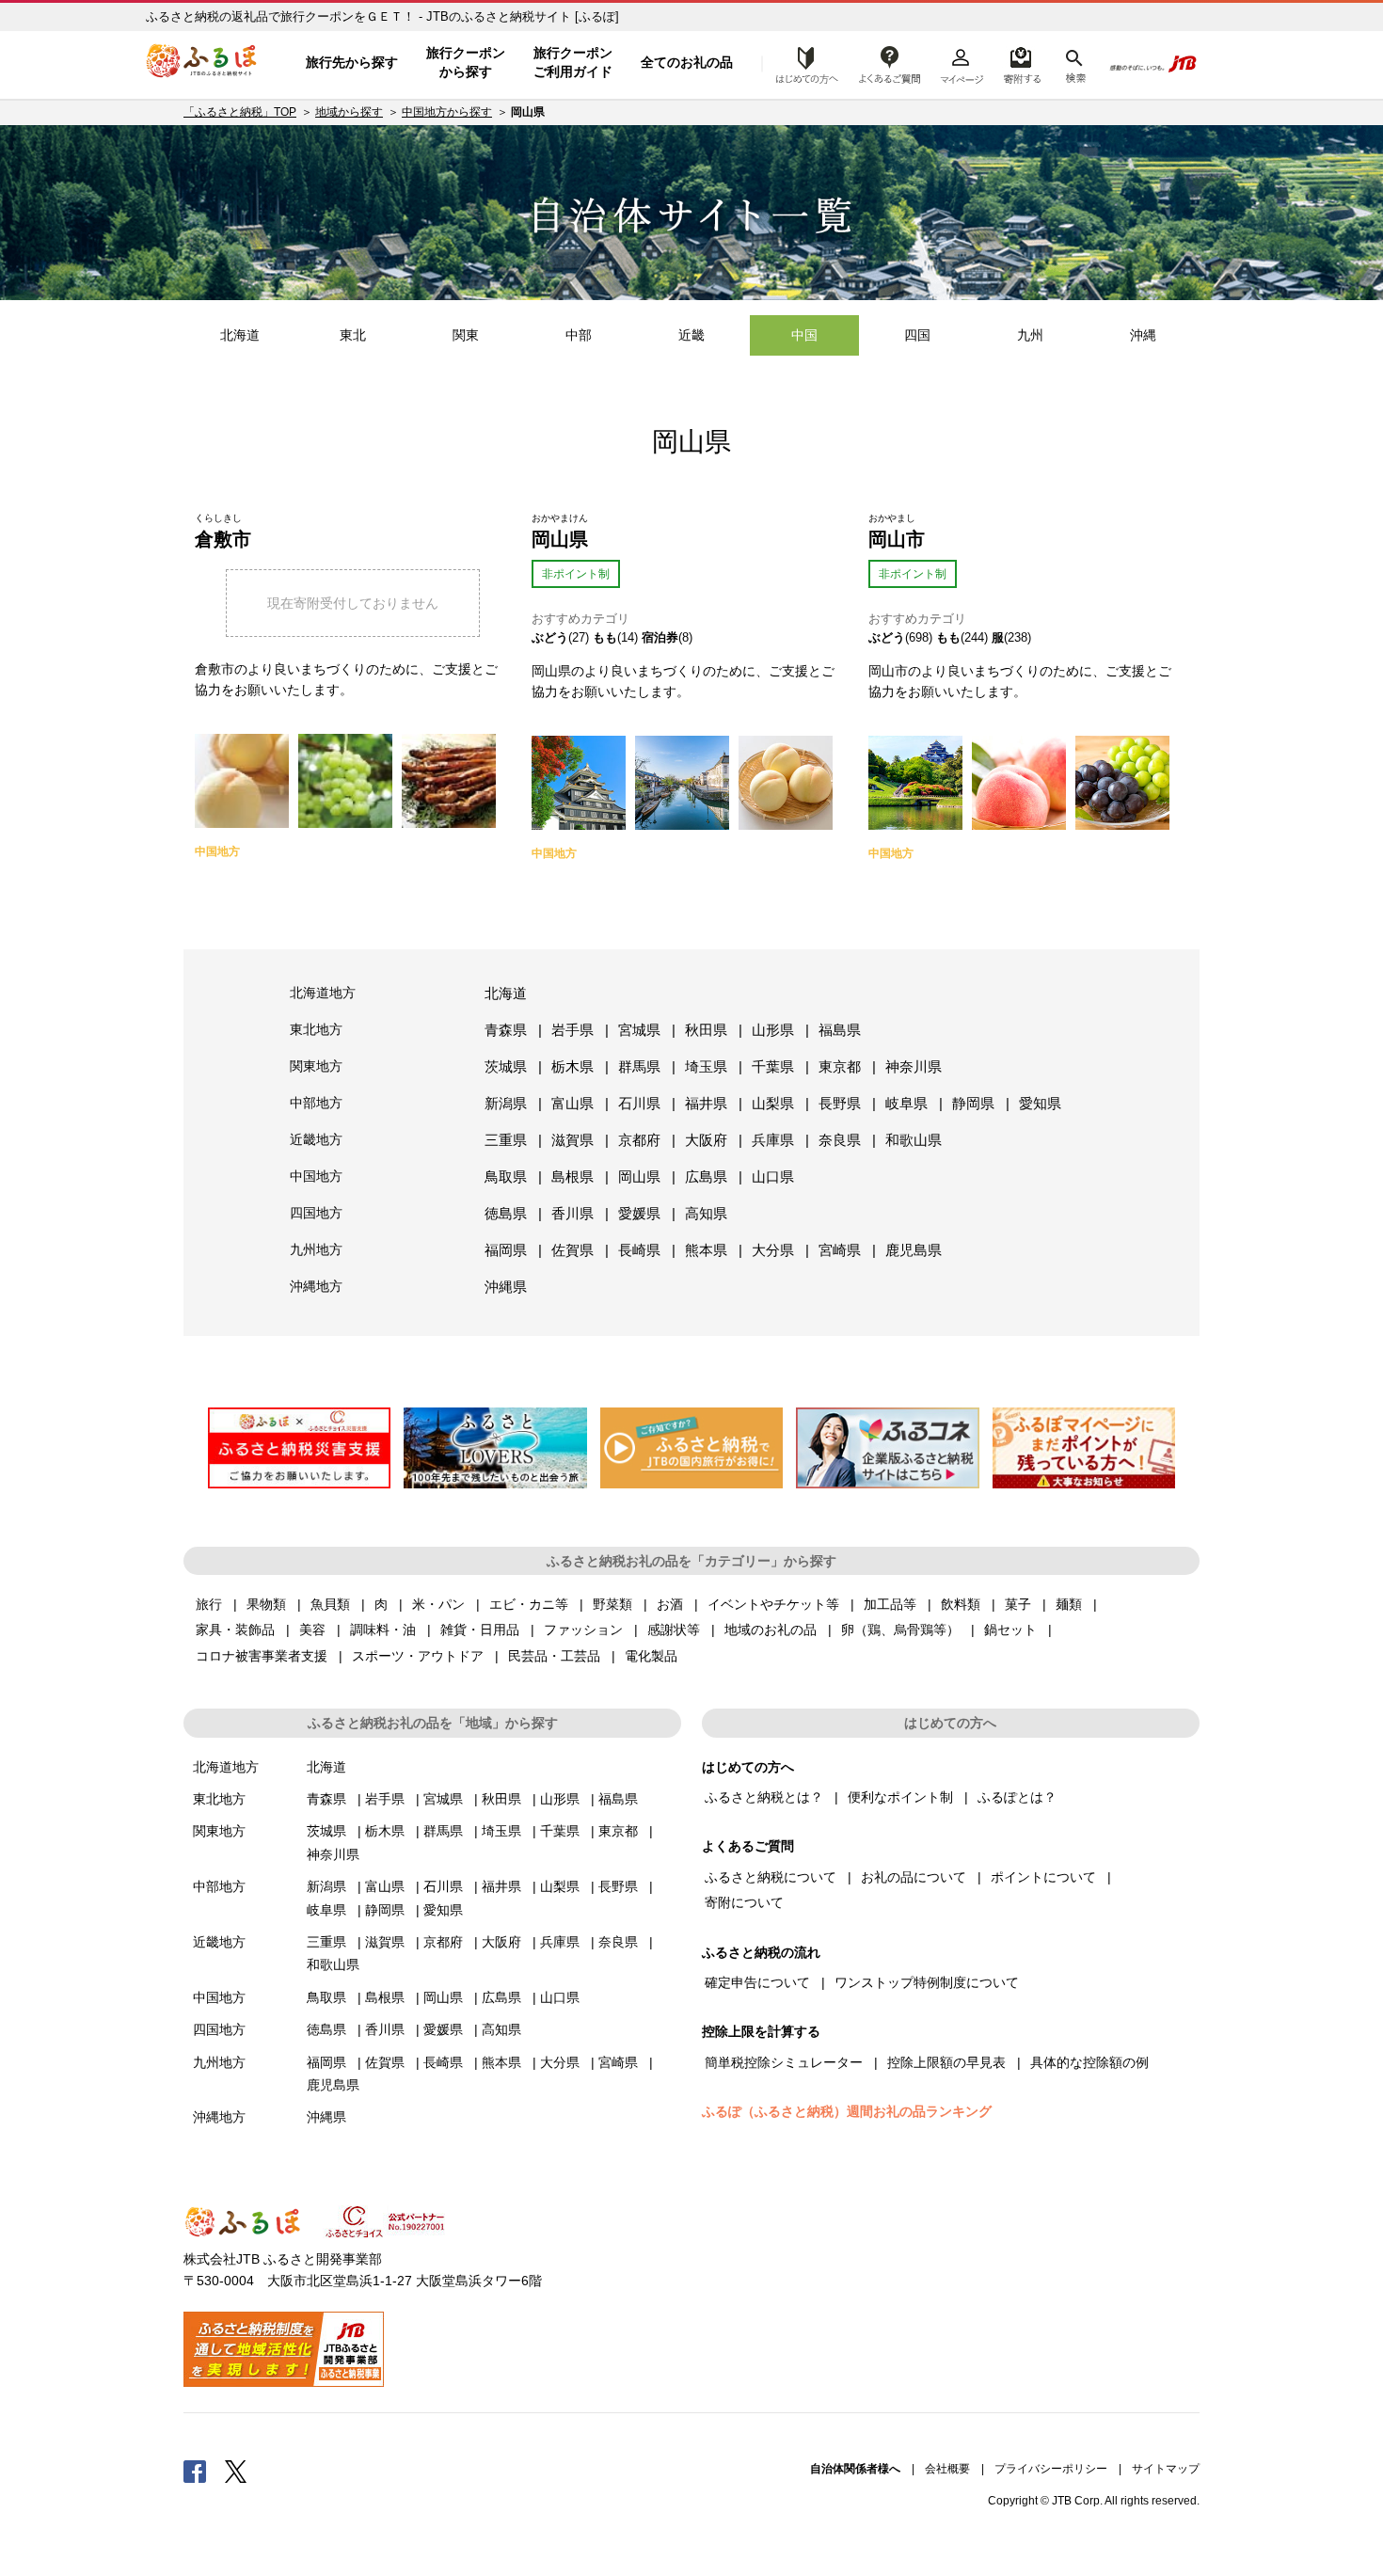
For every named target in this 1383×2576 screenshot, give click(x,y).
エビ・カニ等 (529, 1604)
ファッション (583, 1630)
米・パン (438, 1604)
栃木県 (572, 1066)
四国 (917, 335)
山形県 (773, 1030)
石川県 (639, 1103)
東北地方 (316, 1029)
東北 (353, 335)
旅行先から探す (352, 62)
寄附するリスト (1021, 63)
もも (605, 637)
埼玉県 (706, 1066)
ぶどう (550, 637)
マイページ (962, 63)
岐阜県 (906, 1103)
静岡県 (973, 1103)
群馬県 (639, 1066)
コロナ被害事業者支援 (262, 1656)
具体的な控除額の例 (1089, 2062)
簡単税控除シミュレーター (784, 2062)
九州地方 (316, 1249)
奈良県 (840, 1140)
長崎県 (639, 1250)
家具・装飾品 (235, 1630)
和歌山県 (914, 1140)
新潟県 (506, 1103)
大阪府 (706, 1140)
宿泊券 (660, 637)
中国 (804, 335)
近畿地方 (316, 1139)
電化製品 (651, 1656)
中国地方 (316, 1176)
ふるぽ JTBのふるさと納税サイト (202, 63)
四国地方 (316, 1213)
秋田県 (706, 1030)
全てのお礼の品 (687, 62)
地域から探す (349, 112)
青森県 (506, 1030)
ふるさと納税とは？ (764, 1797)
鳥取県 (506, 1177)
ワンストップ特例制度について (927, 1982)
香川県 (572, 1213)
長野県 (840, 1103)
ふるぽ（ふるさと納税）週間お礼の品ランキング (847, 2111)
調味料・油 (383, 1630)
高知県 (706, 1213)
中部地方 (316, 1103)
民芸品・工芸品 (554, 1656)
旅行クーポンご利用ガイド (573, 62)
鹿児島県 (914, 1250)
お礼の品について (914, 1877)
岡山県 (560, 539)
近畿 (691, 335)
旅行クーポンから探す (466, 62)
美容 (312, 1630)
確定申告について (757, 1982)
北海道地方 (323, 993)
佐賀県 (572, 1250)
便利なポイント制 (900, 1797)
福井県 (706, 1103)
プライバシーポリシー (1051, 2469)
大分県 (773, 1250)
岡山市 (897, 539)
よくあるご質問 (890, 63)
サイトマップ (1166, 2469)
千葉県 (773, 1066)
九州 (1030, 335)
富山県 (572, 1103)
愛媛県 (639, 1213)
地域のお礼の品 (771, 1630)
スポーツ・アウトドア (418, 1656)
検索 (1074, 63)
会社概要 (947, 2469)
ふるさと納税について (771, 1877)
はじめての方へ (802, 63)
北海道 (240, 335)
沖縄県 (506, 1287)
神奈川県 (914, 1066)
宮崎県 (840, 1250)
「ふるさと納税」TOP (240, 112)
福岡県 (506, 1250)
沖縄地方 (316, 1286)
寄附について (744, 1902)
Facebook (195, 2471)
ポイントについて (1043, 1877)
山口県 (773, 1177)
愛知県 (1040, 1103)
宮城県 (639, 1030)
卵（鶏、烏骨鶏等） (900, 1630)
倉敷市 (223, 539)
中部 (579, 335)
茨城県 (506, 1066)
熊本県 (706, 1250)
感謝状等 (674, 1630)
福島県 (840, 1030)
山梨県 (773, 1103)
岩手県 (572, 1030)
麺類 (1069, 1604)
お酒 (670, 1604)
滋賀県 (572, 1140)
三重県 (506, 1140)
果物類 (266, 1604)
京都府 (639, 1140)
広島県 (706, 1177)
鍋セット (1010, 1630)
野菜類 (612, 1604)
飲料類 (961, 1604)
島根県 (572, 1177)
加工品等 (890, 1604)
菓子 (1018, 1604)
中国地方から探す (447, 112)
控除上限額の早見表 (946, 2062)
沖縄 (1143, 335)
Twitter (236, 2471)
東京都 (840, 1066)
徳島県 (506, 1213)
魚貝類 (330, 1604)
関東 (466, 335)
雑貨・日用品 (480, 1630)
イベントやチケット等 (773, 1604)
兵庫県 (773, 1140)
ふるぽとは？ (1017, 1797)
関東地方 (316, 1066)
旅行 (209, 1604)
